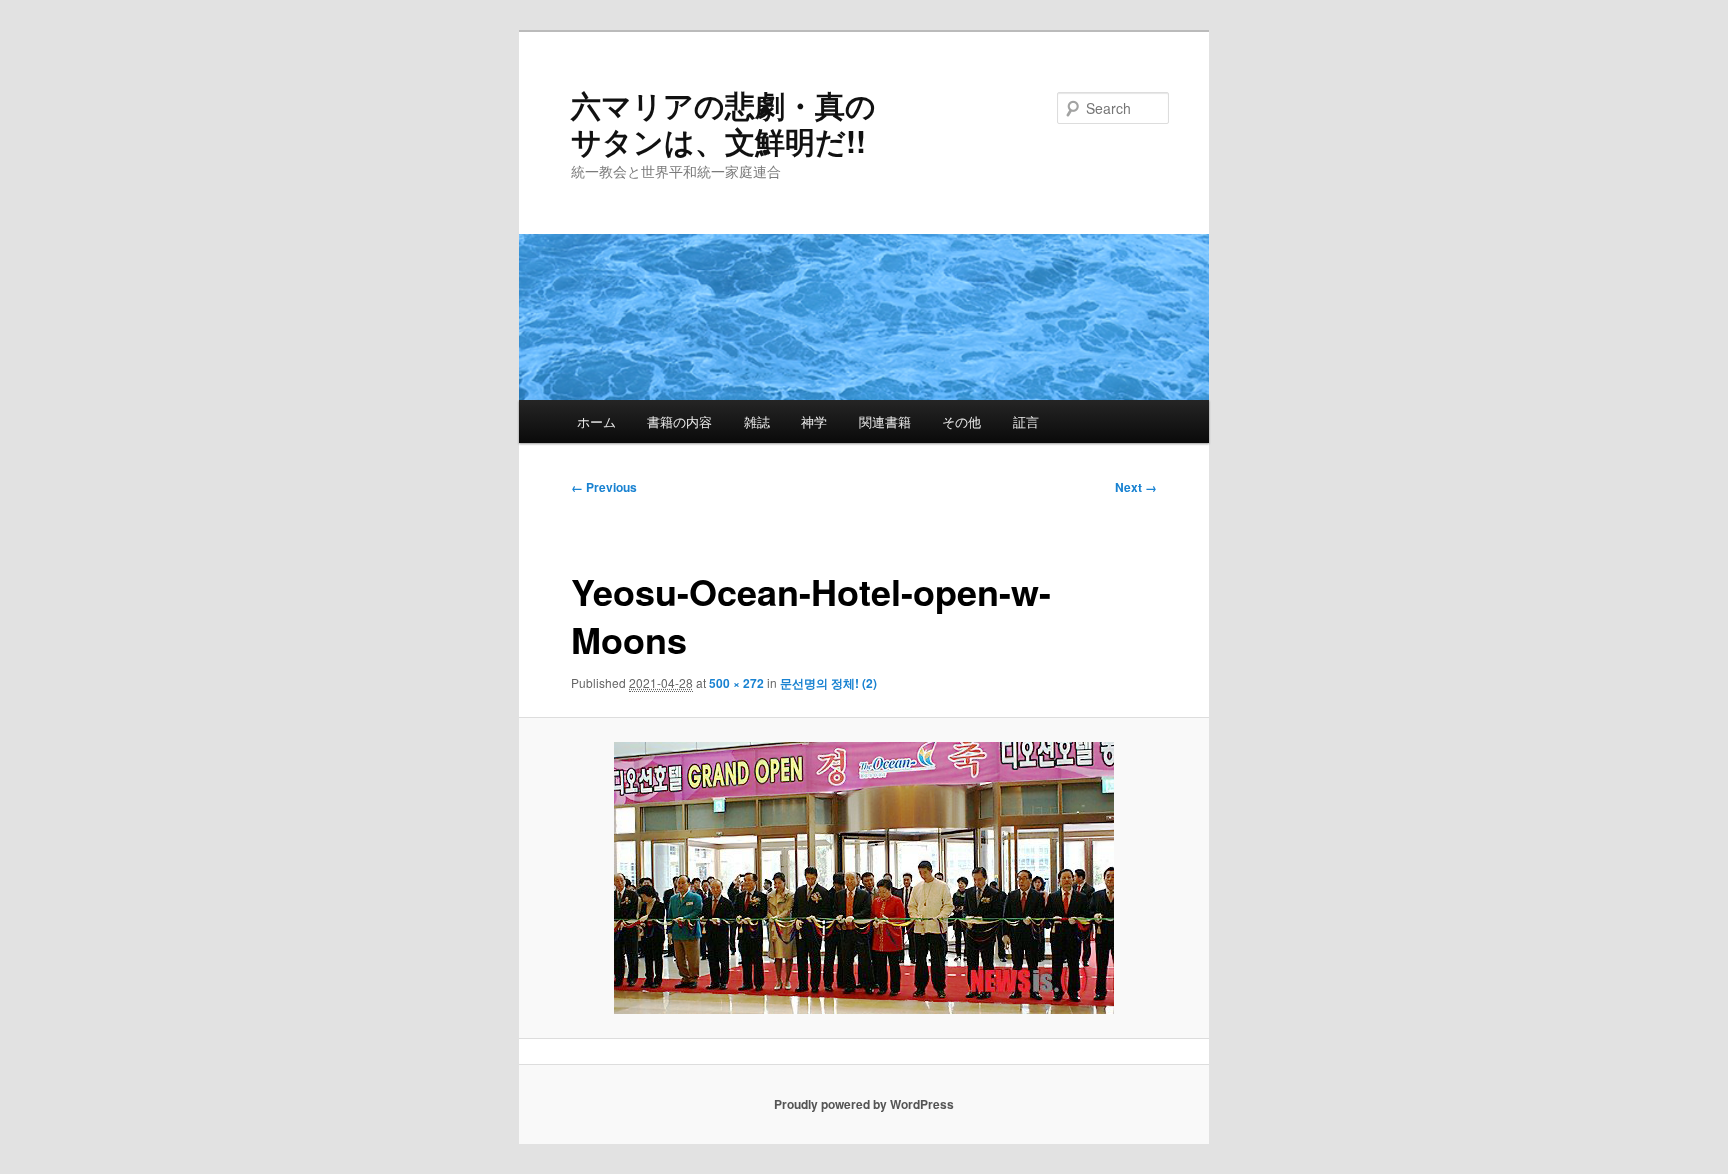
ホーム (596, 421)
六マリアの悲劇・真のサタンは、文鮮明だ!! (723, 122)
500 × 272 (736, 683)
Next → (1136, 487)
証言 (1026, 421)
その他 (961, 421)
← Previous (604, 487)
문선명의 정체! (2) (828, 683)
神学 (814, 421)
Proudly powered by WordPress (864, 1104)
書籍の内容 (679, 421)
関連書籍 (885, 421)
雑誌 (757, 421)
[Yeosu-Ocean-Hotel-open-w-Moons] (864, 878)
